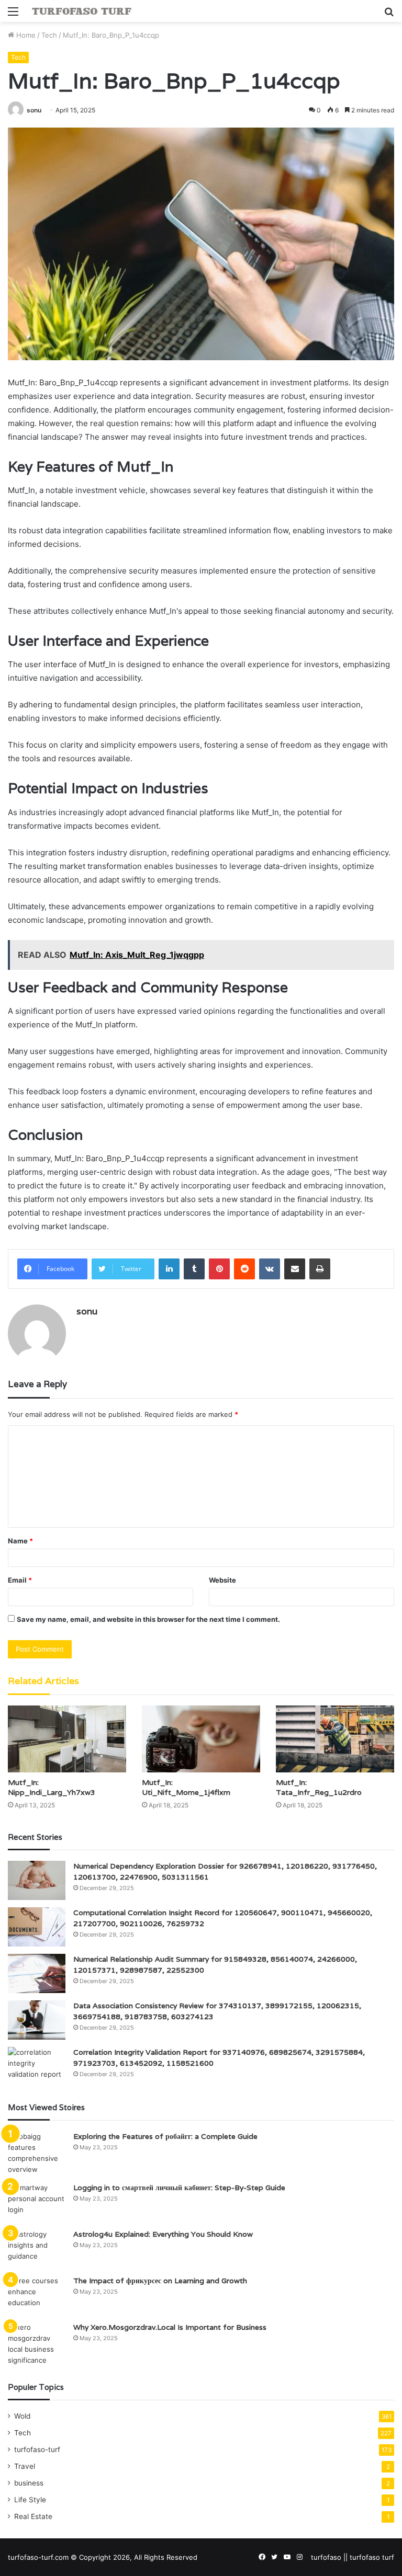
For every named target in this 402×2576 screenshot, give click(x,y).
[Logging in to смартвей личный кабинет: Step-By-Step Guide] (37, 2202)
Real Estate (33, 2516)
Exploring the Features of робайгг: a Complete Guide (165, 2136)
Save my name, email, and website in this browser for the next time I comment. (148, 1619)
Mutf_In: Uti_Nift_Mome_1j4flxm (186, 1787)
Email (20, 1580)
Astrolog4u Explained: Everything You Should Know (163, 2234)
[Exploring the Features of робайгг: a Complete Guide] (37, 2153)
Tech (49, 35)
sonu (34, 110)
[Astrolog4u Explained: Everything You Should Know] (37, 2248)
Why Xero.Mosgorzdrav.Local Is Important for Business (170, 2327)
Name (20, 1541)
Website (222, 1580)
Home (25, 35)
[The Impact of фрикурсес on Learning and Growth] (37, 2295)
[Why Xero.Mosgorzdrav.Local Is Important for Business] (37, 2344)
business (29, 2483)
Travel (25, 2466)
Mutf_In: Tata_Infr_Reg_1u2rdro (319, 1787)
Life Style (30, 2500)
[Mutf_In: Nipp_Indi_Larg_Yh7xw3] (67, 1739)
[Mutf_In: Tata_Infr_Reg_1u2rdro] (335, 1739)
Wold (22, 2416)
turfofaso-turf (37, 2449)
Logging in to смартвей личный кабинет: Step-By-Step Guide (179, 2188)
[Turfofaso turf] (82, 11)
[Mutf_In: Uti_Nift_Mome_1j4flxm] (201, 1739)
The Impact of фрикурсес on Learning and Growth (160, 2281)
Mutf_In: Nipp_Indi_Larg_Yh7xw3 (52, 1787)
